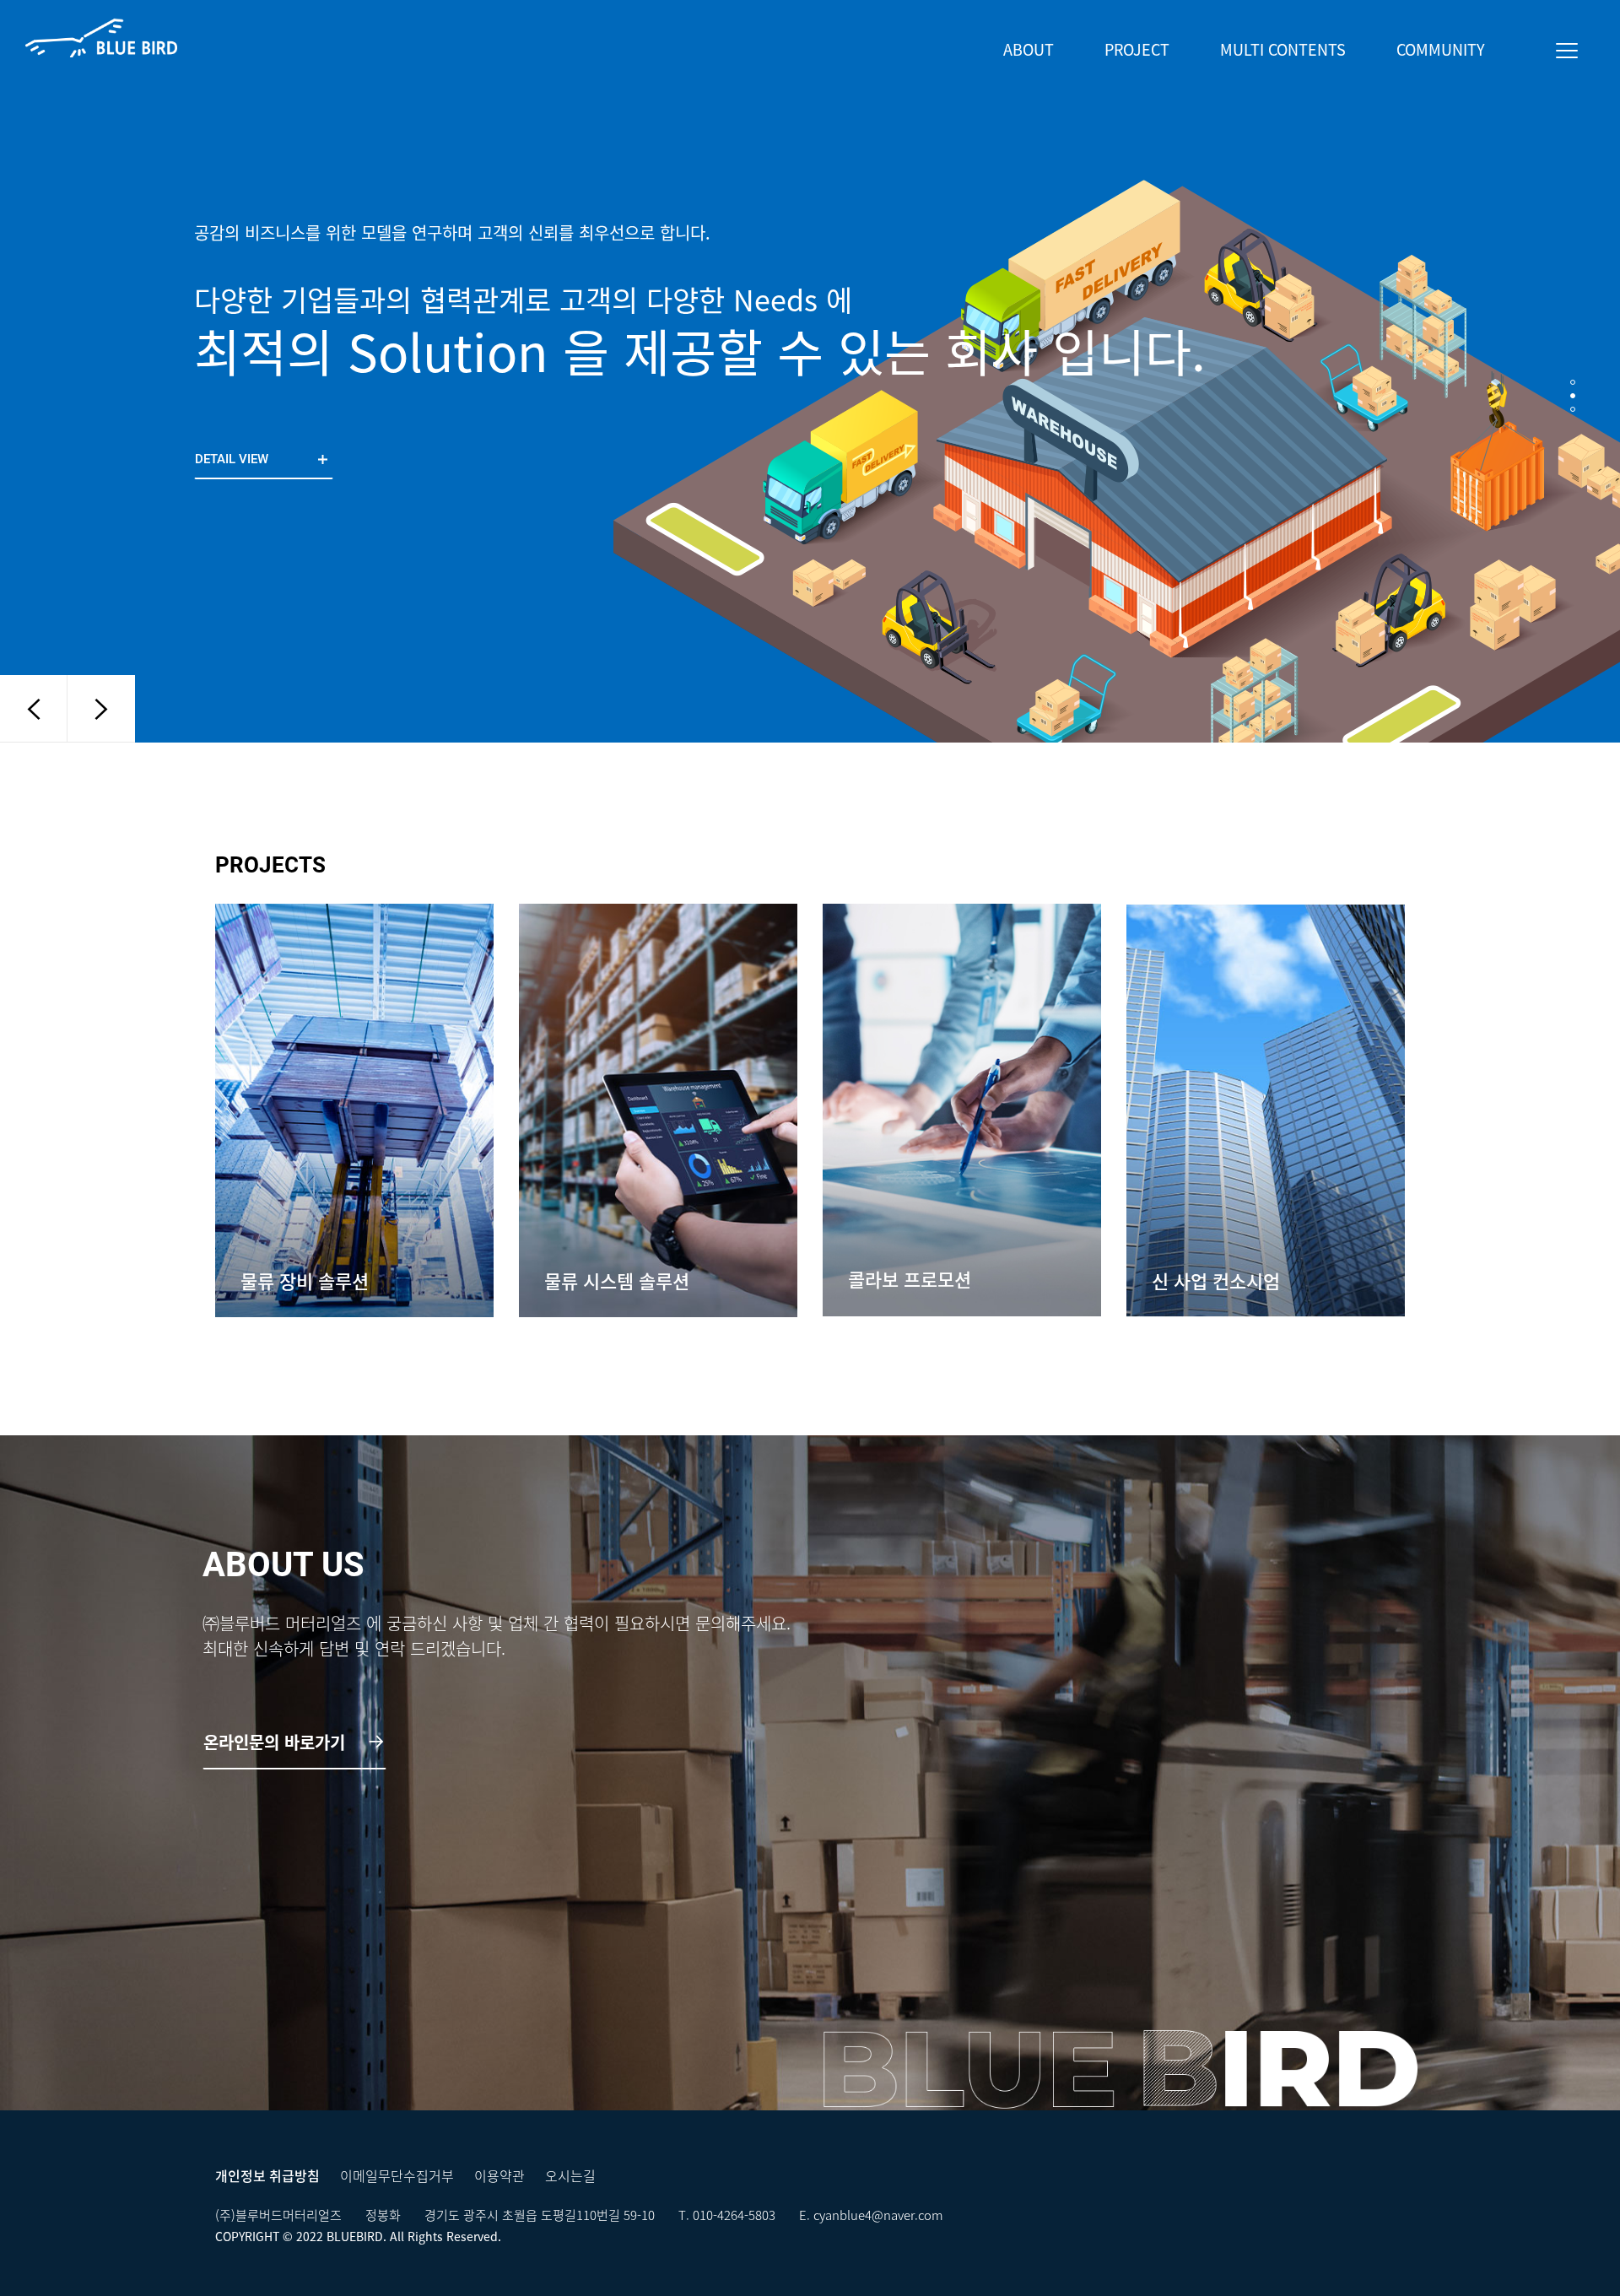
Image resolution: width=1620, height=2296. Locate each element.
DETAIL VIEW (233, 459)
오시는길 (570, 2175)
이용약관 (499, 2175)
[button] (1573, 382)
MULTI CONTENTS (1283, 49)
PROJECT (1137, 49)
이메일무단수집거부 (397, 2175)
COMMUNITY (1441, 49)
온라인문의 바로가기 (277, 1742)
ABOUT (1029, 49)
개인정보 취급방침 (267, 2175)
